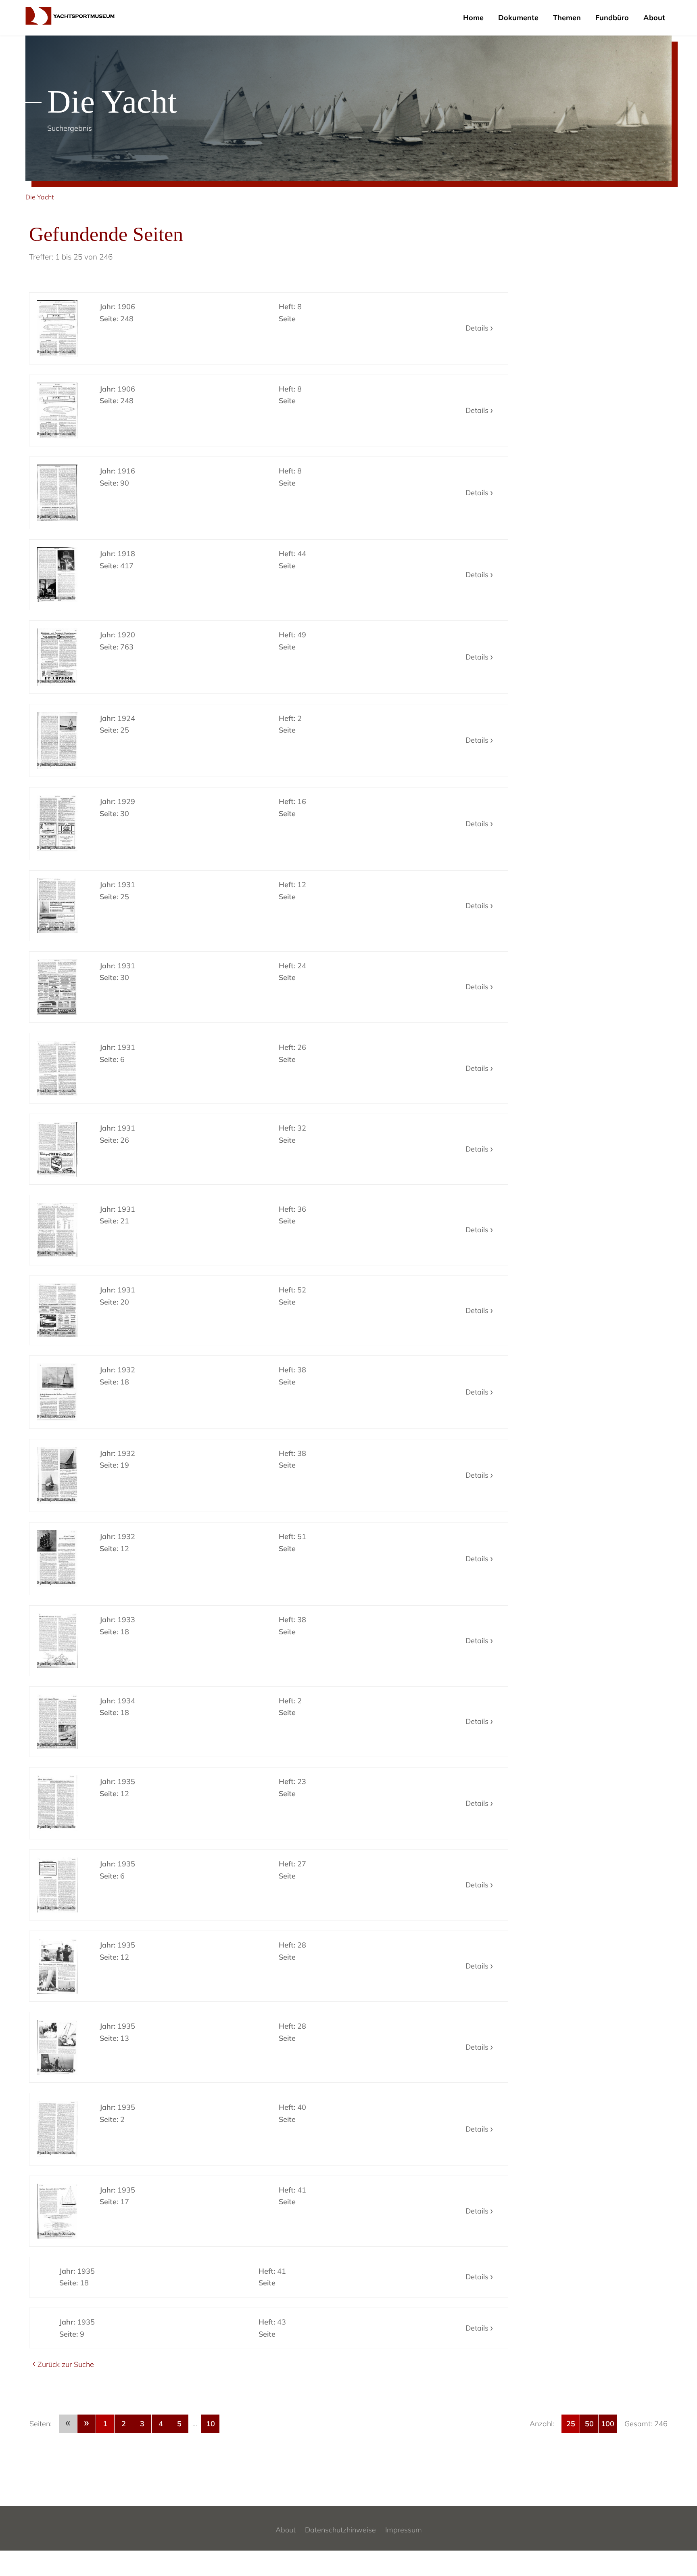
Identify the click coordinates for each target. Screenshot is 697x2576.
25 (571, 2424)
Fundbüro (612, 18)
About (654, 18)
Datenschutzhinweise (340, 2530)
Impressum (404, 2530)
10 (211, 2424)
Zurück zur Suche (66, 2364)
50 (589, 2424)
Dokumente (518, 18)
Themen (567, 18)
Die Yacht (40, 197)
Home (473, 18)
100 (608, 2424)
